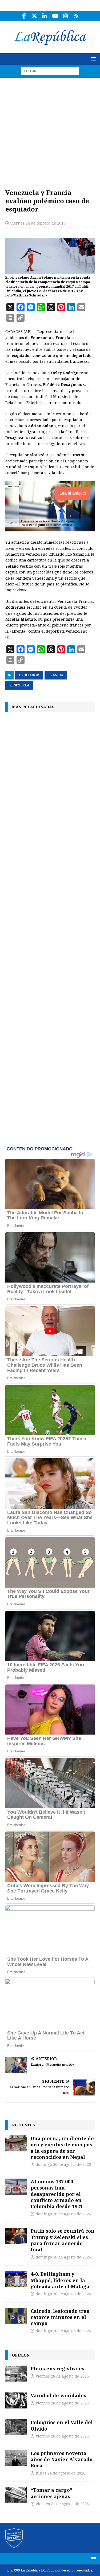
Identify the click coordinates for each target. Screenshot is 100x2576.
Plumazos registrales (57, 2369)
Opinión (21, 2355)
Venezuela (19, 685)
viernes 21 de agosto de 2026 (62, 2504)
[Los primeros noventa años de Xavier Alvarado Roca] (16, 2458)
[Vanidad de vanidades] (16, 2400)
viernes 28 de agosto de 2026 (62, 2376)
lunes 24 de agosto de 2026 (61, 2473)
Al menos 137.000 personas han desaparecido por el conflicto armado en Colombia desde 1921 (57, 2194)
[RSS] (76, 16)
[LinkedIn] (45, 16)
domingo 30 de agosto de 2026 (63, 2164)
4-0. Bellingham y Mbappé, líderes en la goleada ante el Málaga (60, 2280)
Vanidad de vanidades (58, 2395)
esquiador (29, 675)
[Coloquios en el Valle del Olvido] (16, 2427)
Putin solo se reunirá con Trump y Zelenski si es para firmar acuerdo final (63, 2240)
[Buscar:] (50, 71)
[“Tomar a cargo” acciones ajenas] (16, 2495)
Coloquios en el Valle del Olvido (62, 2425)
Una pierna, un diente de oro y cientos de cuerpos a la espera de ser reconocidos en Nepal (62, 2148)
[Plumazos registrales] (16, 2374)
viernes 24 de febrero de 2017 (38, 223)
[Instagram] (66, 16)
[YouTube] (55, 16)
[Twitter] (35, 16)
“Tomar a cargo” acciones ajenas (51, 2493)
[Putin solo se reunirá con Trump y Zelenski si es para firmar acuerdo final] (16, 2236)
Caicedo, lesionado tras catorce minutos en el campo (60, 2317)
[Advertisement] (50, 130)
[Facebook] (24, 16)
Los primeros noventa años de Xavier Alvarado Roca (62, 2459)
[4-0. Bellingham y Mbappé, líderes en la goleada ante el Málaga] (16, 2279)
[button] (93, 59)
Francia (56, 675)
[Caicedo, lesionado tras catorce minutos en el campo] (16, 2316)
